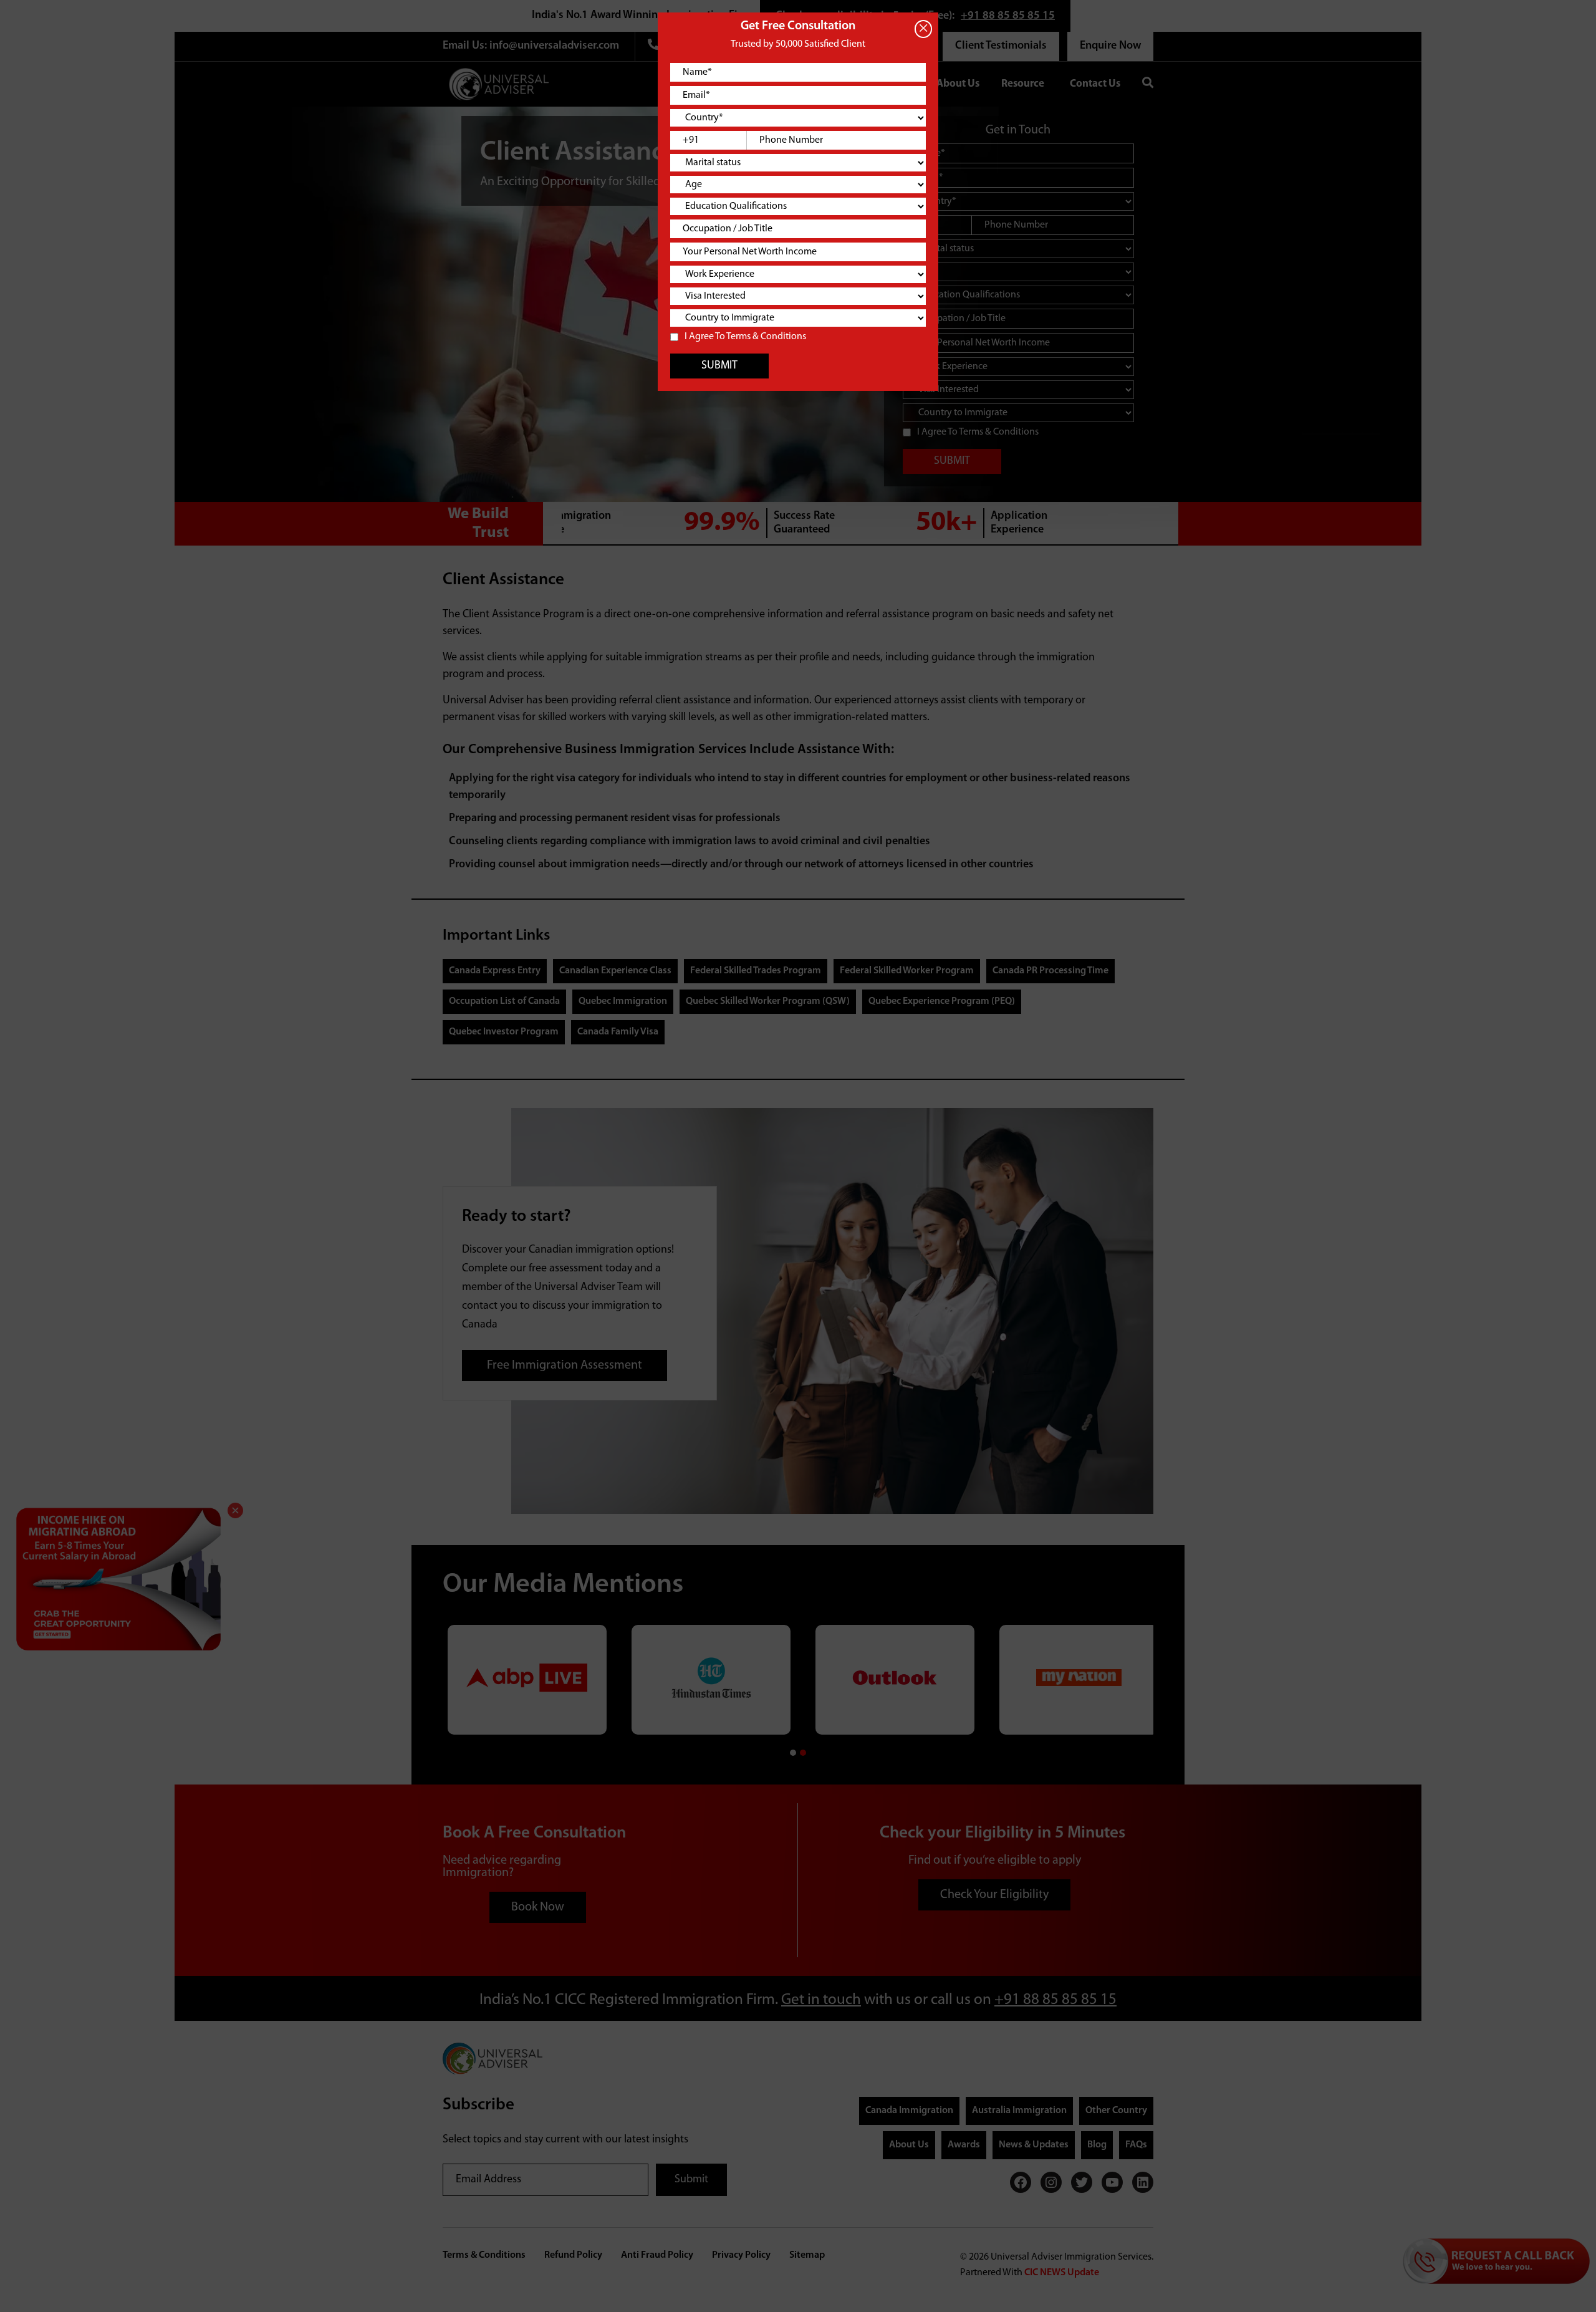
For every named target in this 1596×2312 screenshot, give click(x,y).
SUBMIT (719, 366)
